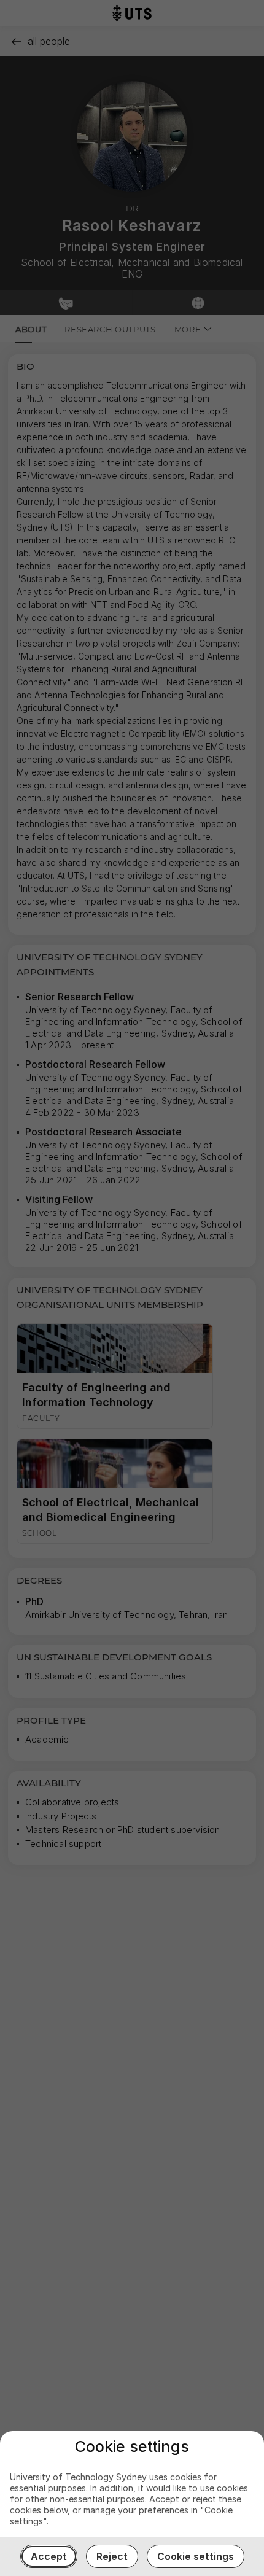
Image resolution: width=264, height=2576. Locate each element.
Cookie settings (196, 2556)
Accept (49, 2556)
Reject (112, 2556)
